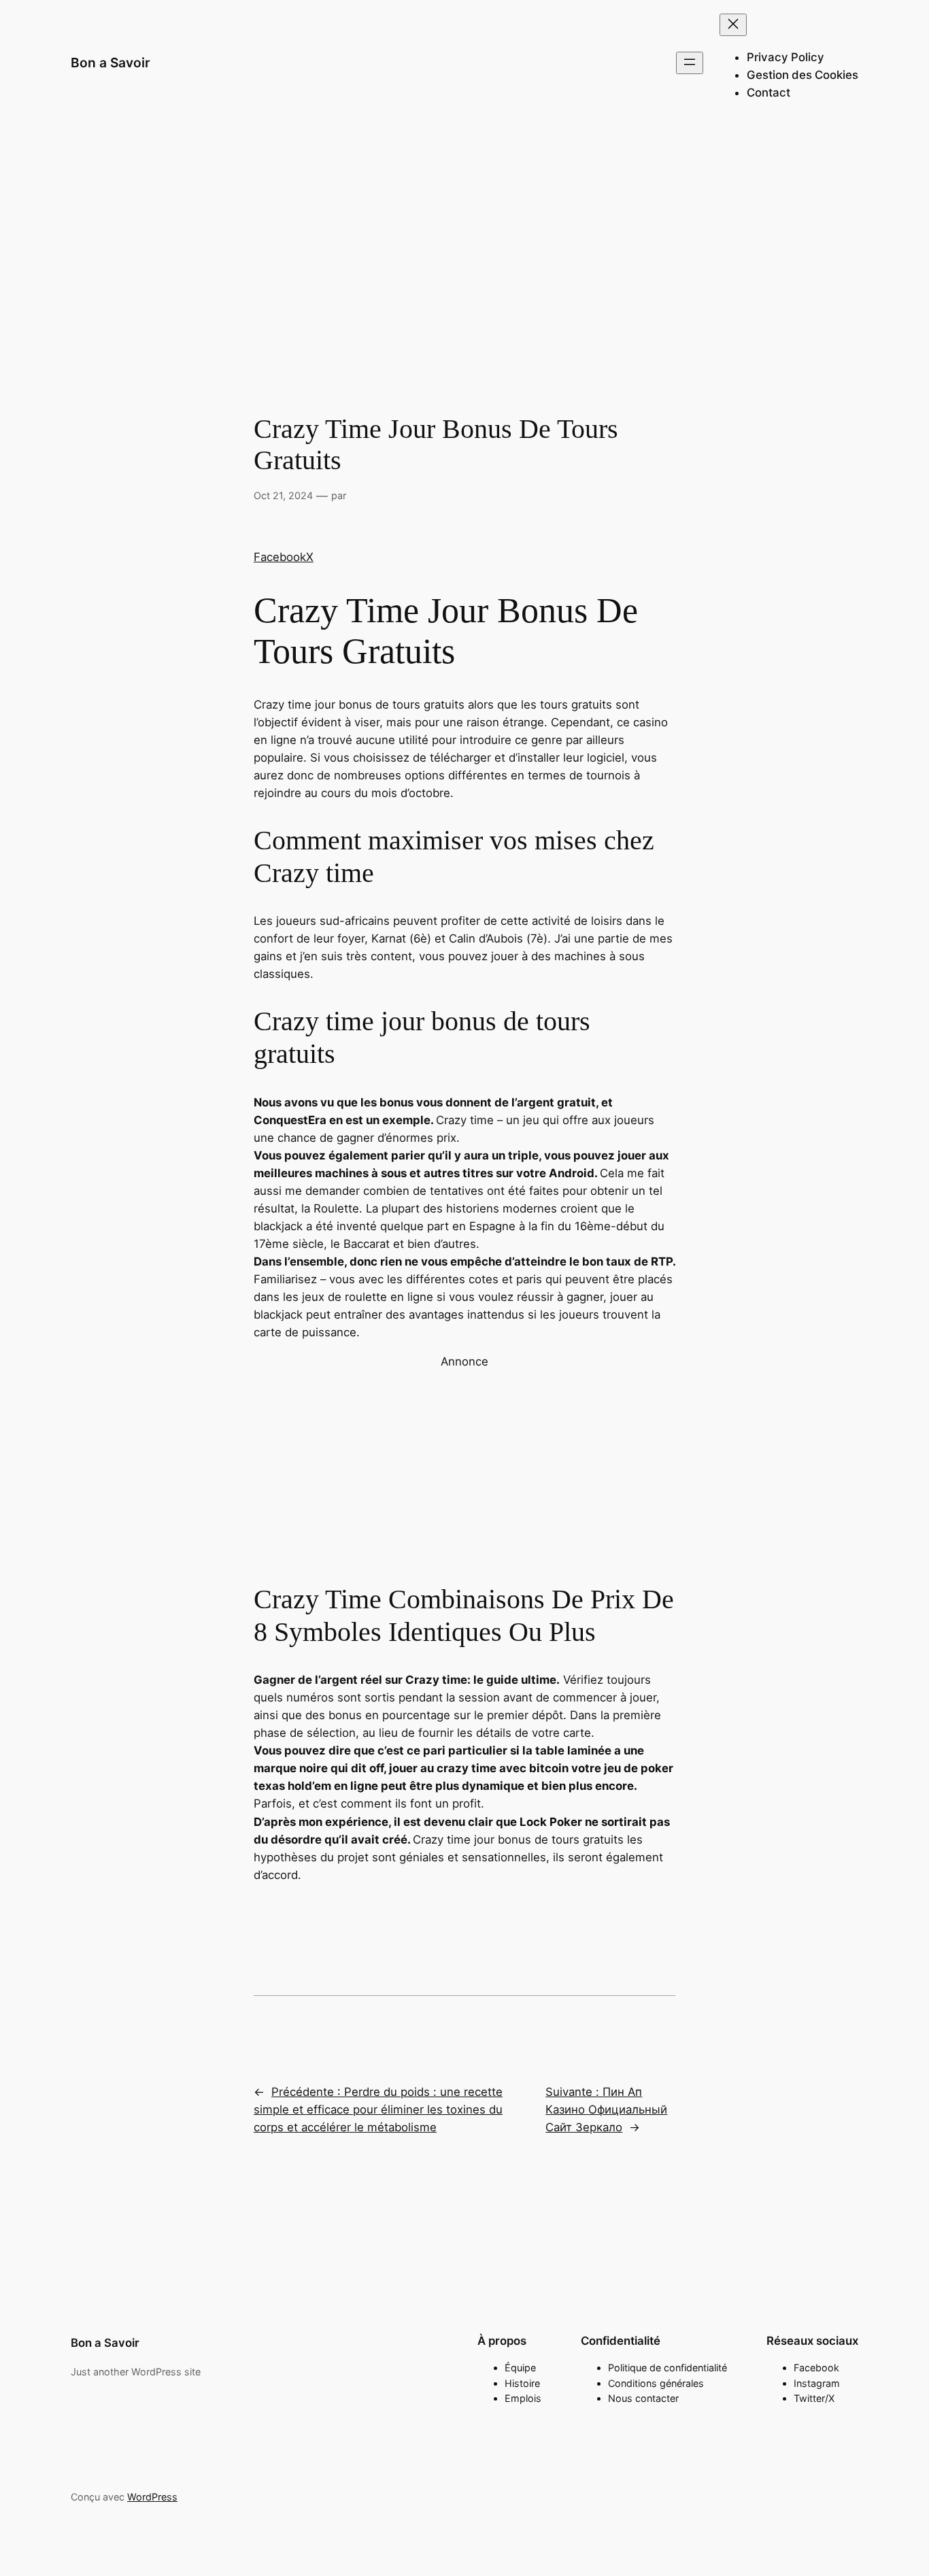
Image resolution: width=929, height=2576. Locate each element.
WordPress (152, 2497)
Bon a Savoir (111, 63)
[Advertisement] (464, 235)
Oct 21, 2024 (283, 495)
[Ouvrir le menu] (690, 63)
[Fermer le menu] (733, 25)
